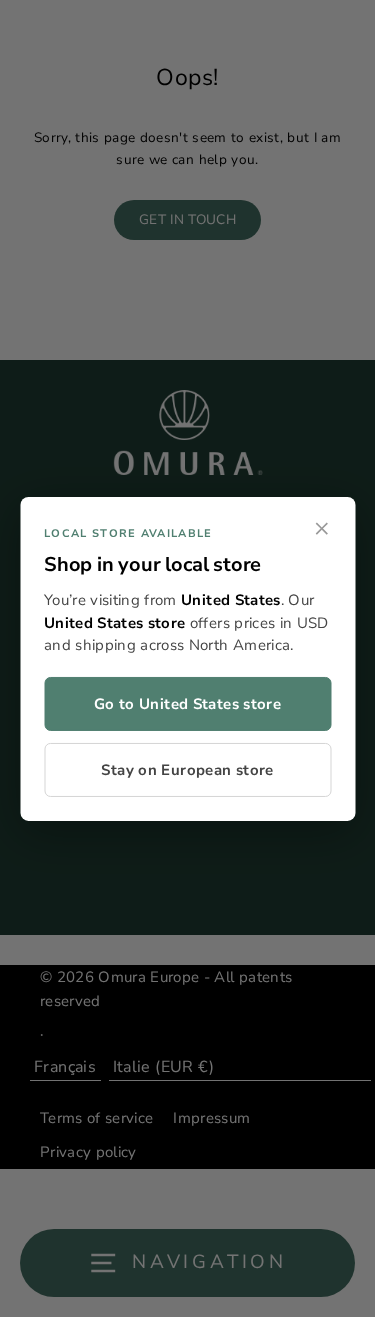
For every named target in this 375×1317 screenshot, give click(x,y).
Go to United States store (187, 704)
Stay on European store (187, 770)
